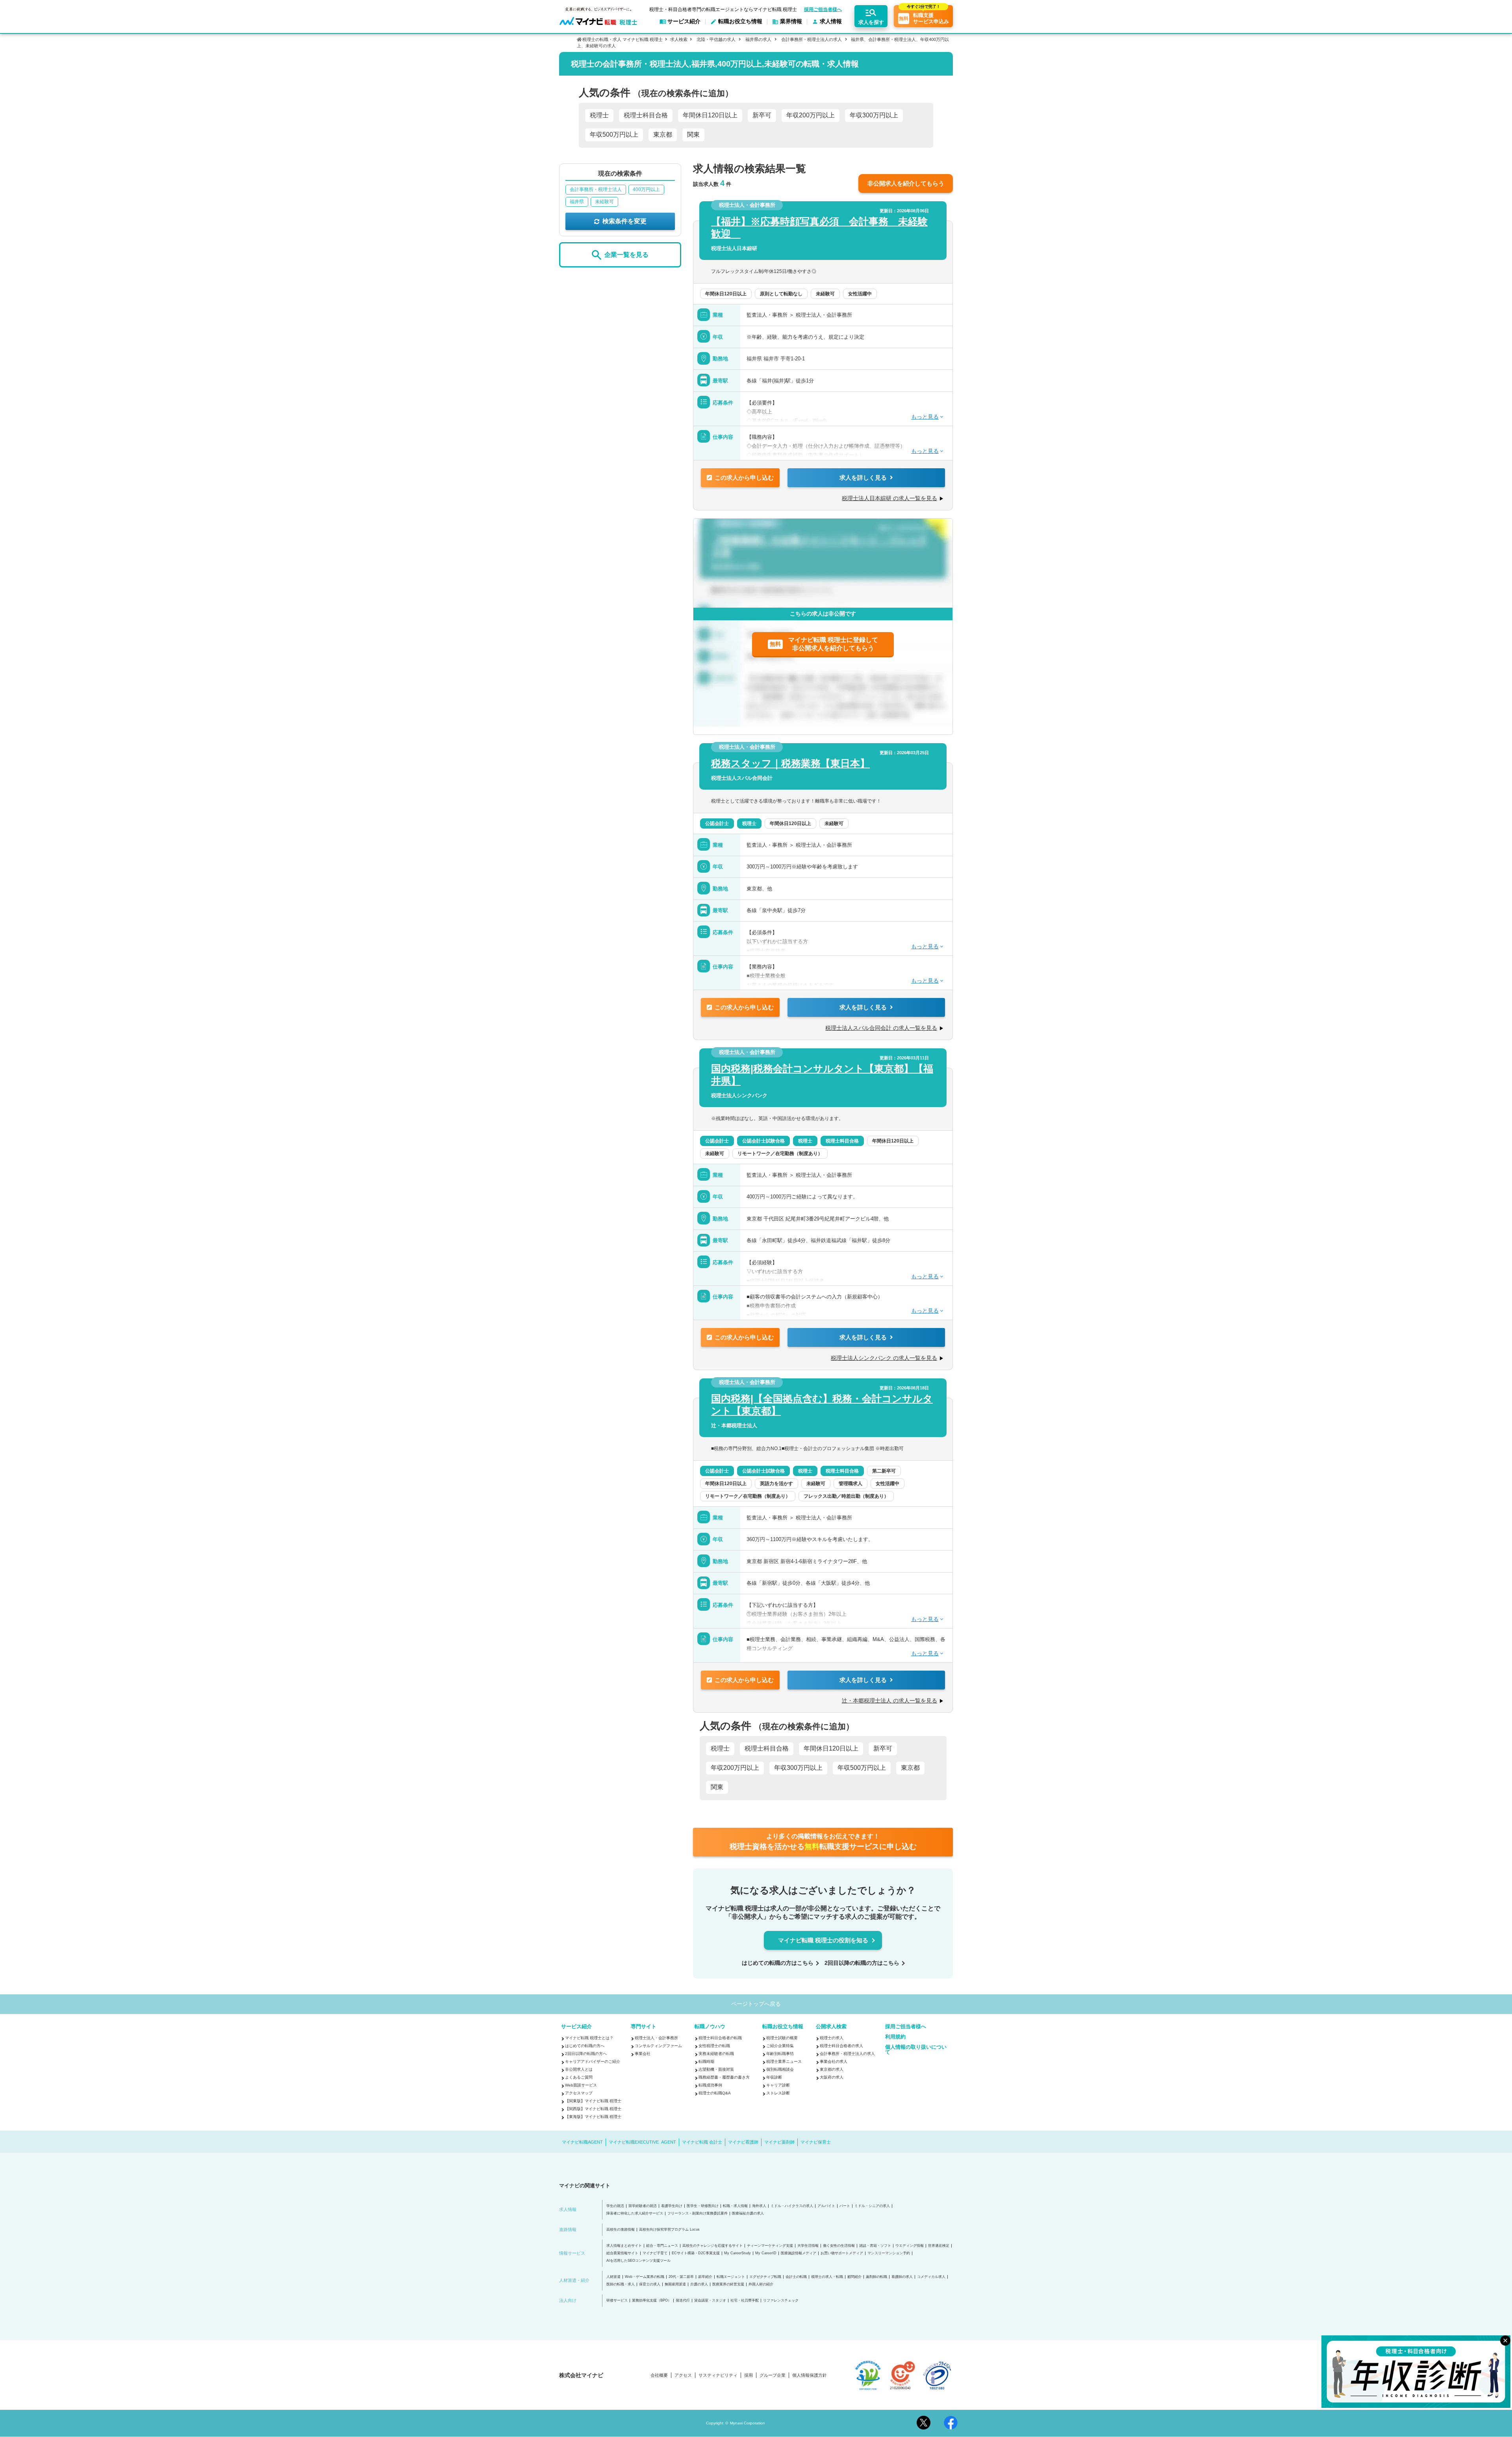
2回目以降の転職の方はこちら (862, 1963)
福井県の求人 (758, 39)
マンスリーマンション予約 (889, 2253)
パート (845, 2206)
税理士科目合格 (646, 115)
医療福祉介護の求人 (748, 2214)
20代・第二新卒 (681, 2277)
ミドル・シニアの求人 (872, 2206)
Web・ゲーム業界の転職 (645, 2277)
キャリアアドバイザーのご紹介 (593, 2061)
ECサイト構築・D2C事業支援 (696, 2253)
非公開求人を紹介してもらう (906, 183)
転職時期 (706, 2061)
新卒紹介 (705, 2277)
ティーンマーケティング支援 (770, 2246)
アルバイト (826, 2206)
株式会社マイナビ (581, 2375)
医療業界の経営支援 (728, 2284)
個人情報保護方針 (810, 2375)
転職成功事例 (710, 2085)
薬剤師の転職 (876, 2277)
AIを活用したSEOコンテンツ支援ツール (638, 2261)
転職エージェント (731, 2277)
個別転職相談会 (780, 2069)
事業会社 (643, 2054)
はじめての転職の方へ (585, 2046)
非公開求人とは (579, 2069)
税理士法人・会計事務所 (656, 2038)
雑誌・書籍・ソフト (875, 2246)
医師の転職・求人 (621, 2284)
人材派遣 (613, 2277)
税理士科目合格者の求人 (841, 2046)
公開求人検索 (831, 2026)
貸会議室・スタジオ (710, 2301)
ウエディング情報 (910, 2246)
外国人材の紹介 (761, 2284)
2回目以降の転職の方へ (586, 2054)
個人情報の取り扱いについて (916, 2049)
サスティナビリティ (718, 2375)
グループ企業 (773, 2375)
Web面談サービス (581, 2085)
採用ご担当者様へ (823, 9)
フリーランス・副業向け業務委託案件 (698, 2214)
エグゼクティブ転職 (765, 2277)
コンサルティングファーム (658, 2046)
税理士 (599, 115)
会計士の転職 (796, 2277)
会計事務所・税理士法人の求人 (812, 39)
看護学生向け (672, 2206)
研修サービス (617, 2301)
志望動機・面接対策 (716, 2069)
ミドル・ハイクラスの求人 (792, 2206)
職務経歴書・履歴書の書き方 (724, 2077)
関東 (693, 134)
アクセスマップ (579, 2093)
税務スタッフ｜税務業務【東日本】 (790, 763)
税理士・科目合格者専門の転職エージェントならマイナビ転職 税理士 (723, 9)
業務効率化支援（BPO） (652, 2301)
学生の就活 (615, 2206)
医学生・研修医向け (703, 2206)
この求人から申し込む (744, 478)
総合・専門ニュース (662, 2246)
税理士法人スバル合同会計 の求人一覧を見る (881, 1028)
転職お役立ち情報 (783, 2026)
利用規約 (895, 2037)
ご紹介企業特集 (780, 2046)
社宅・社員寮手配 (745, 2301)
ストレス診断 (778, 2093)
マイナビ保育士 (816, 2142)
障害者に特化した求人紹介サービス (635, 2214)
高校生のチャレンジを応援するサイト (712, 2246)
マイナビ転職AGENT (582, 2142)
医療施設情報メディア (799, 2253)
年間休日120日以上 (710, 115)
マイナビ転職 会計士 (702, 2142)
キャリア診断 (778, 2085)
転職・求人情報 (735, 2206)
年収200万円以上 (811, 115)
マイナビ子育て (655, 2253)
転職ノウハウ (710, 2026)
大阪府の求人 (832, 2077)
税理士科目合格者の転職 (720, 2038)
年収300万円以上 (874, 115)
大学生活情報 (808, 2246)
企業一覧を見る (626, 255)
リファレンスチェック (781, 2301)
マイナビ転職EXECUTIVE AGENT (642, 2142)
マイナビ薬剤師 (779, 2142)
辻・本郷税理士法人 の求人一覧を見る (889, 1701)
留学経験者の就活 (643, 2206)
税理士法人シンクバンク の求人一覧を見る (884, 1358)
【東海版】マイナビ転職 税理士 (593, 2117)
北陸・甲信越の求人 (716, 39)
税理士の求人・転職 (827, 2277)
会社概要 (659, 2375)
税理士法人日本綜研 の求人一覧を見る (889, 498)
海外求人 (759, 2206)
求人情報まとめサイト (624, 2246)
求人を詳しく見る (863, 478)
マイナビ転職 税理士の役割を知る (823, 1940)
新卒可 (762, 115)
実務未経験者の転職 (716, 2054)
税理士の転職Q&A (715, 2093)
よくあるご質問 (579, 2077)
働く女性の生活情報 (839, 2246)
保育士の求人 (650, 2284)
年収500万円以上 (614, 134)
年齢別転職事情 (780, 2054)
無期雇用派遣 (675, 2284)
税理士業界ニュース (784, 2061)
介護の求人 (699, 2284)
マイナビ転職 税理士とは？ (589, 2038)
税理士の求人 (832, 2038)
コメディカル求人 (931, 2277)
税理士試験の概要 (782, 2038)
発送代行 (683, 2301)
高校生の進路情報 (621, 2230)
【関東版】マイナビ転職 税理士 (593, 2101)
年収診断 (774, 2077)
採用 (749, 2375)
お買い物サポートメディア (842, 2253)
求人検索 (679, 39)
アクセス (683, 2375)
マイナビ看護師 (743, 2142)
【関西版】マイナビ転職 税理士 (593, 2109)
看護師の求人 (902, 2277)
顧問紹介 (854, 2277)
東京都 (663, 134)
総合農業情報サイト (622, 2253)
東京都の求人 (832, 2069)
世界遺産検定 (939, 2246)
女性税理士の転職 (714, 2046)
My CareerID (766, 2253)
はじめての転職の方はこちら (778, 1963)
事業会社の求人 (834, 2061)
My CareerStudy (737, 2253)
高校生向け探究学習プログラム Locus (669, 2230)
